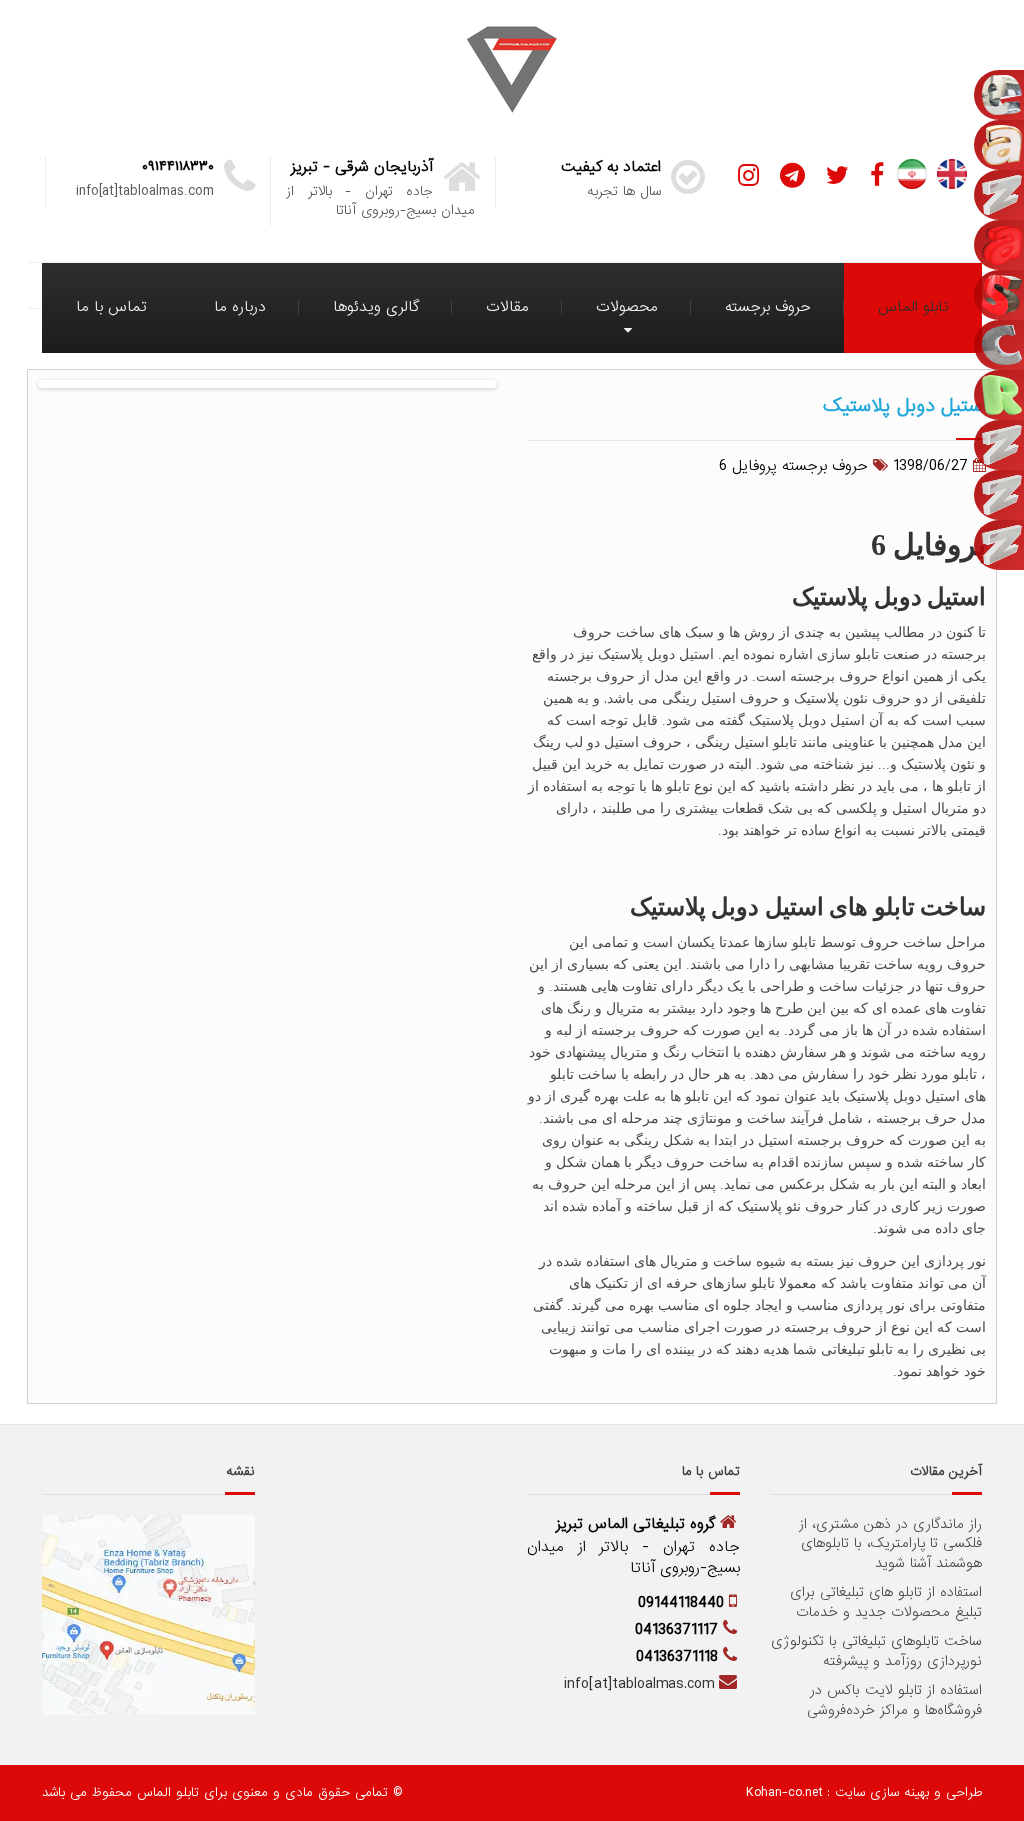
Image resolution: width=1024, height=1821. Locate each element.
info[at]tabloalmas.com (639, 1684)
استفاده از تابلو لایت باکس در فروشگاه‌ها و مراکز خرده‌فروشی (894, 1700)
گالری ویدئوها (376, 307)
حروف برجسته (768, 307)
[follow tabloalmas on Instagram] (748, 176)
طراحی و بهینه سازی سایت (906, 1792)
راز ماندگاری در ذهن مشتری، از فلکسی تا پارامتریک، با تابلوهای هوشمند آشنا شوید (890, 1544)
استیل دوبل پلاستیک (904, 405)
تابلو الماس (913, 307)
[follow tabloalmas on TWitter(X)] (837, 176)
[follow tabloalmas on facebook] (877, 176)
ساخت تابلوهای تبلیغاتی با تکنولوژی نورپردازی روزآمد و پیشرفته (876, 1651)
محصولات (627, 307)
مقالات (507, 307)
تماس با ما (111, 307)
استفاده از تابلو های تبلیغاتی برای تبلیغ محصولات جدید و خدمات (886, 1602)
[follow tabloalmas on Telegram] (792, 176)
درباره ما (240, 307)
